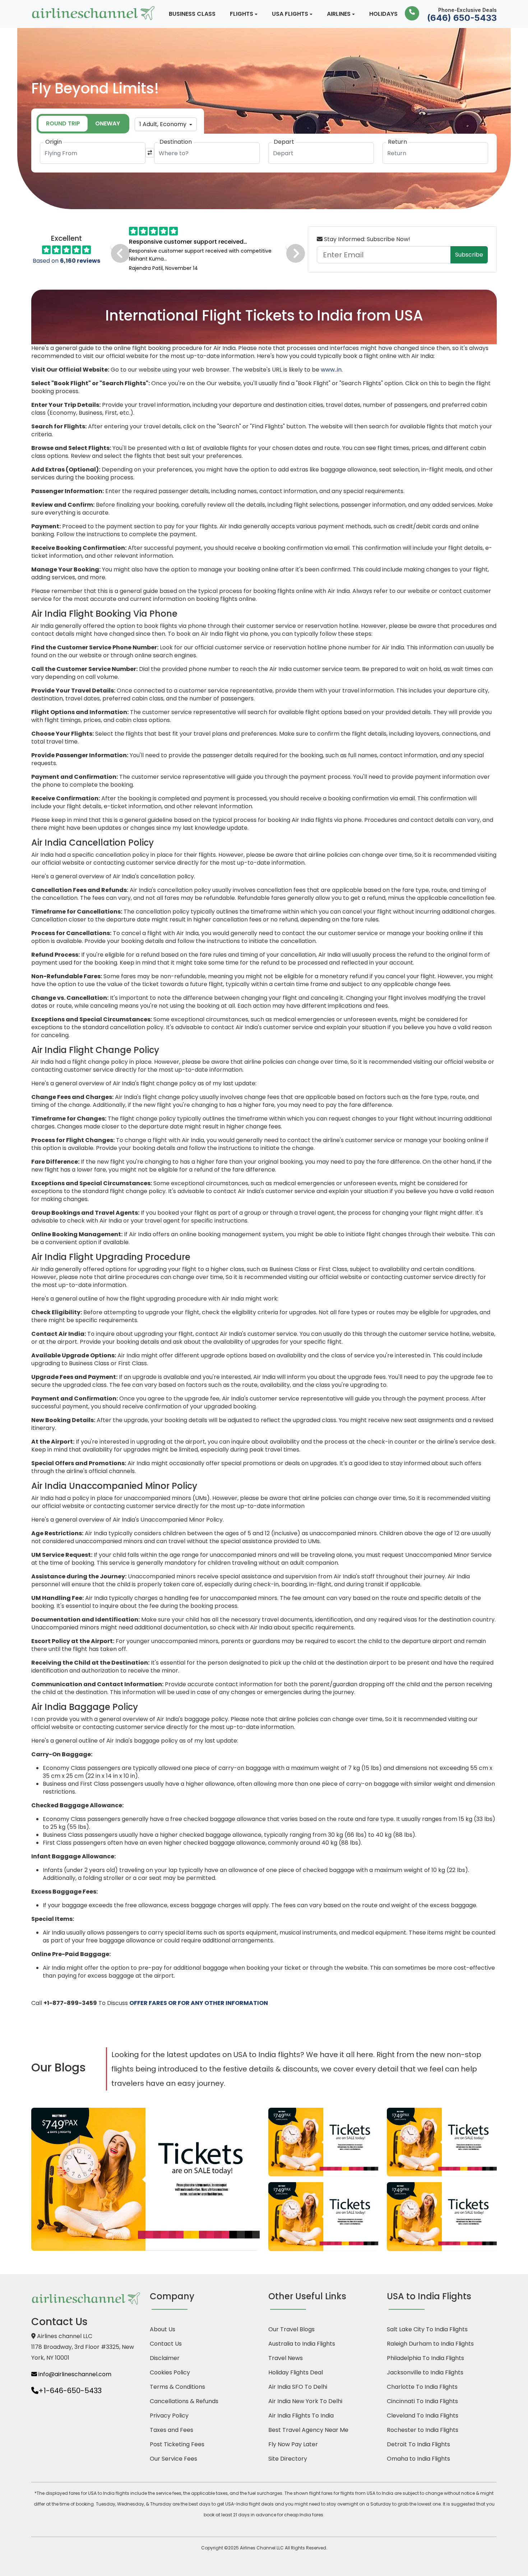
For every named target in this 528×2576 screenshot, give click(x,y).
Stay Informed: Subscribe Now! (366, 239)
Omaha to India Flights (418, 2459)
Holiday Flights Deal (296, 2372)
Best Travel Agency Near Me (308, 2430)
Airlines (339, 14)
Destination (176, 142)
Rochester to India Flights (423, 2430)
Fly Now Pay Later (293, 2444)
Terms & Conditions (177, 2387)
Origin (54, 142)
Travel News (286, 2358)
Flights (242, 14)
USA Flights (290, 14)
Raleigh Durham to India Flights (430, 2344)
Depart (284, 142)
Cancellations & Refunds (184, 2401)
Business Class (192, 14)
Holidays (383, 14)
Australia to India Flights (302, 2344)
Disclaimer (165, 2358)
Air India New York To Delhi (305, 2401)
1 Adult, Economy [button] (164, 124)
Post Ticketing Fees (177, 2444)
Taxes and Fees (172, 2430)
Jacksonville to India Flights (425, 2372)
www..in (331, 370)
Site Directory (288, 2459)
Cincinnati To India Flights (422, 2401)
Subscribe (469, 255)
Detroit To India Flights (418, 2444)
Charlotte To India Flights (422, 2387)
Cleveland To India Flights (423, 2416)
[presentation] (114, 247)
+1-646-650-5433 (70, 2391)
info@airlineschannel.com (74, 2374)
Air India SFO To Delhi (298, 2387)
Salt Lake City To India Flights (427, 2329)
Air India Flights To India (301, 2416)
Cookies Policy (170, 2372)
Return (397, 142)
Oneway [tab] (108, 123)
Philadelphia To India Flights (425, 2358)
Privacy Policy (169, 2416)
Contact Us (166, 2344)
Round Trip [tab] (63, 123)
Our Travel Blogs (291, 2329)
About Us (163, 2329)
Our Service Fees (173, 2459)
